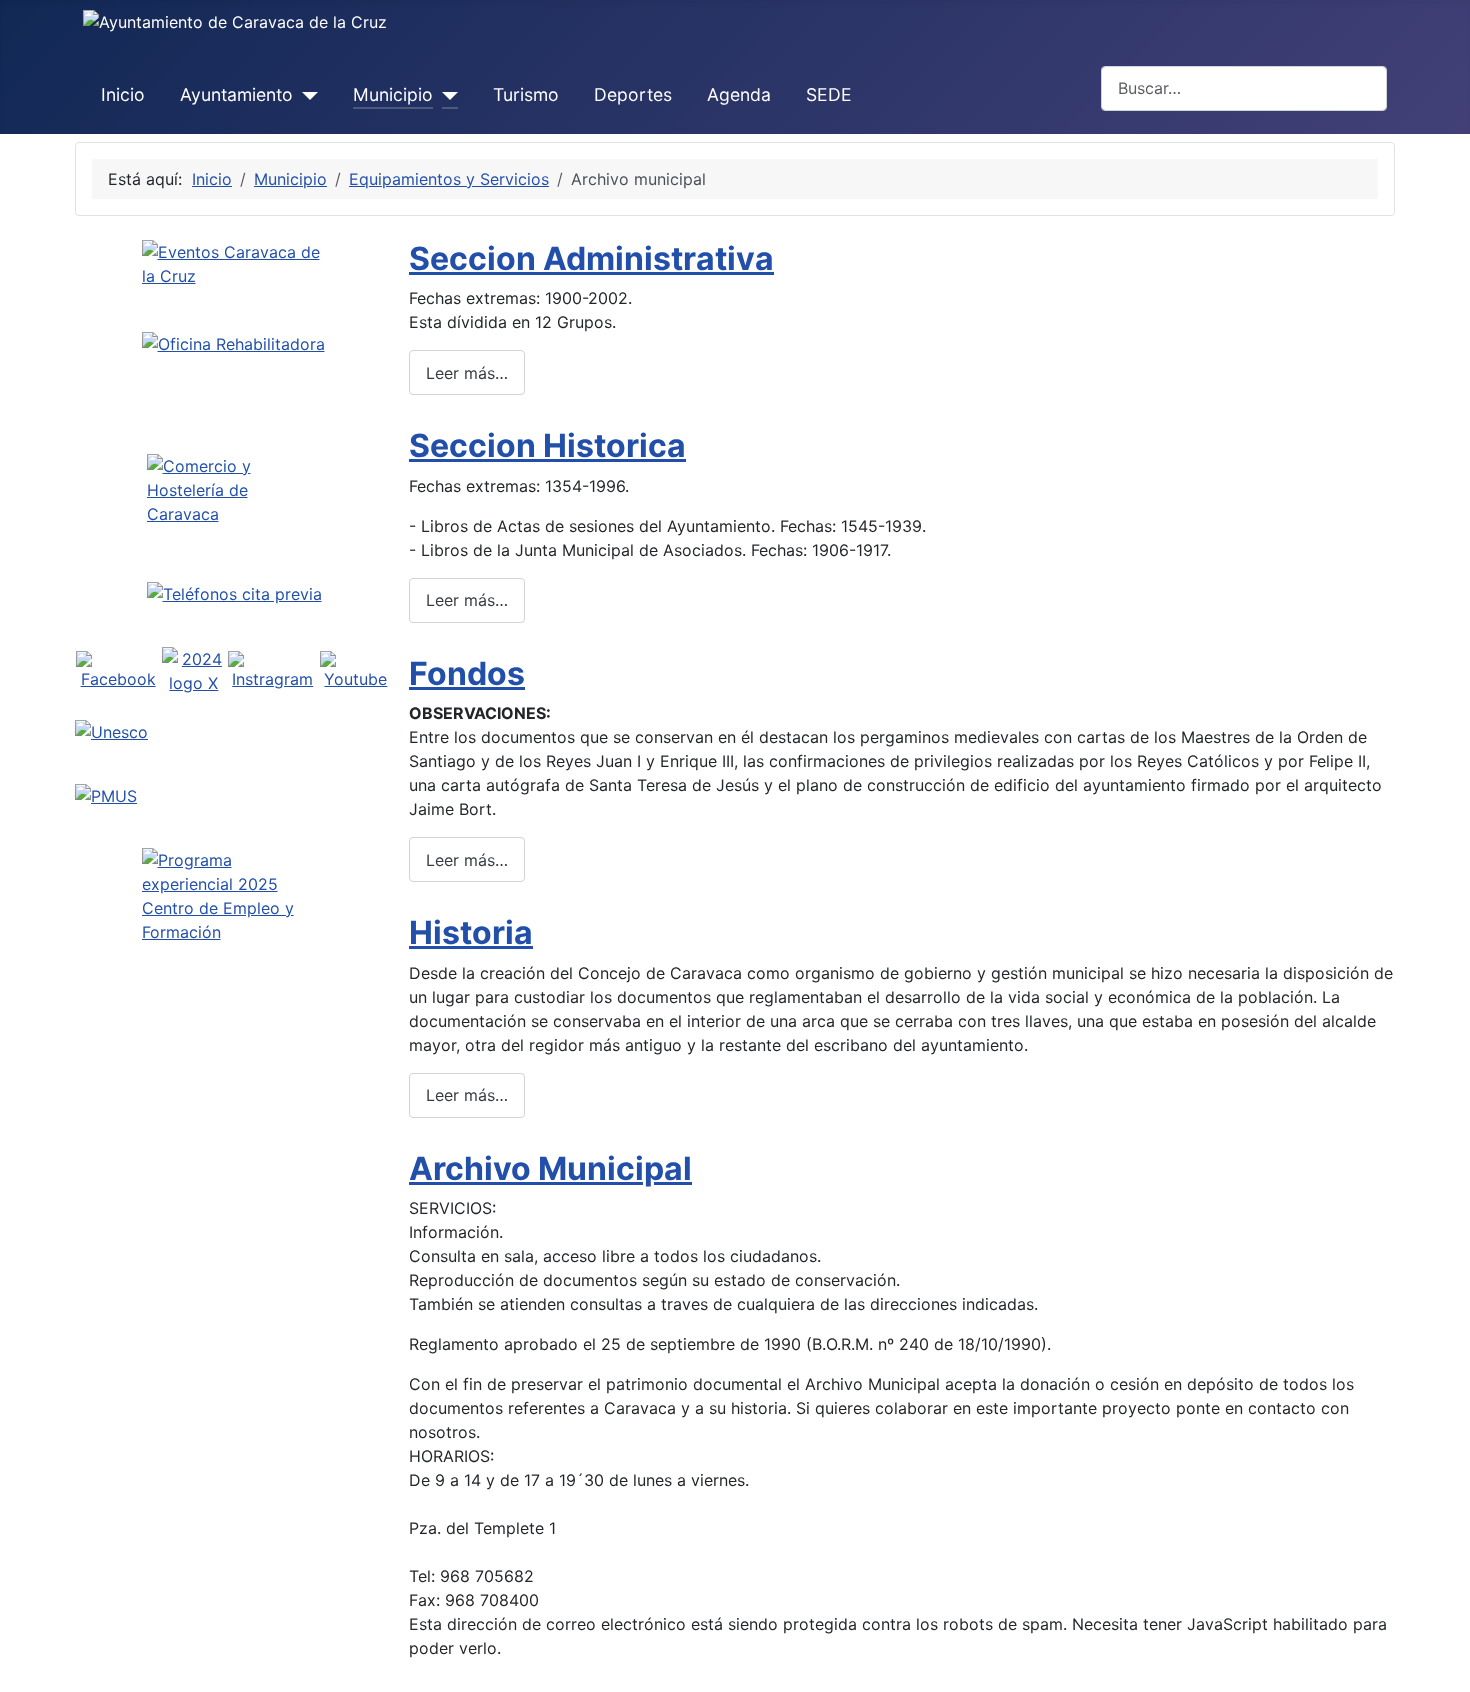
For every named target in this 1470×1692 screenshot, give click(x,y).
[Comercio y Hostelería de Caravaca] (234, 490)
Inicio (123, 94)
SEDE (829, 94)
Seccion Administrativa (591, 258)
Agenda (739, 94)
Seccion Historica (547, 445)
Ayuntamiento (236, 94)
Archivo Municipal (550, 1168)
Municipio (393, 94)
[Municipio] (445, 95)
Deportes (633, 94)
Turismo (526, 94)
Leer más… (467, 373)
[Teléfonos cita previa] (234, 594)
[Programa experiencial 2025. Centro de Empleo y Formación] (234, 937)
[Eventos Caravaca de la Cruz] (234, 278)
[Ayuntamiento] (305, 95)
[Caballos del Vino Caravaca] (234, 732)
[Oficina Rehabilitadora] (234, 373)
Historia (471, 932)
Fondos (467, 673)
